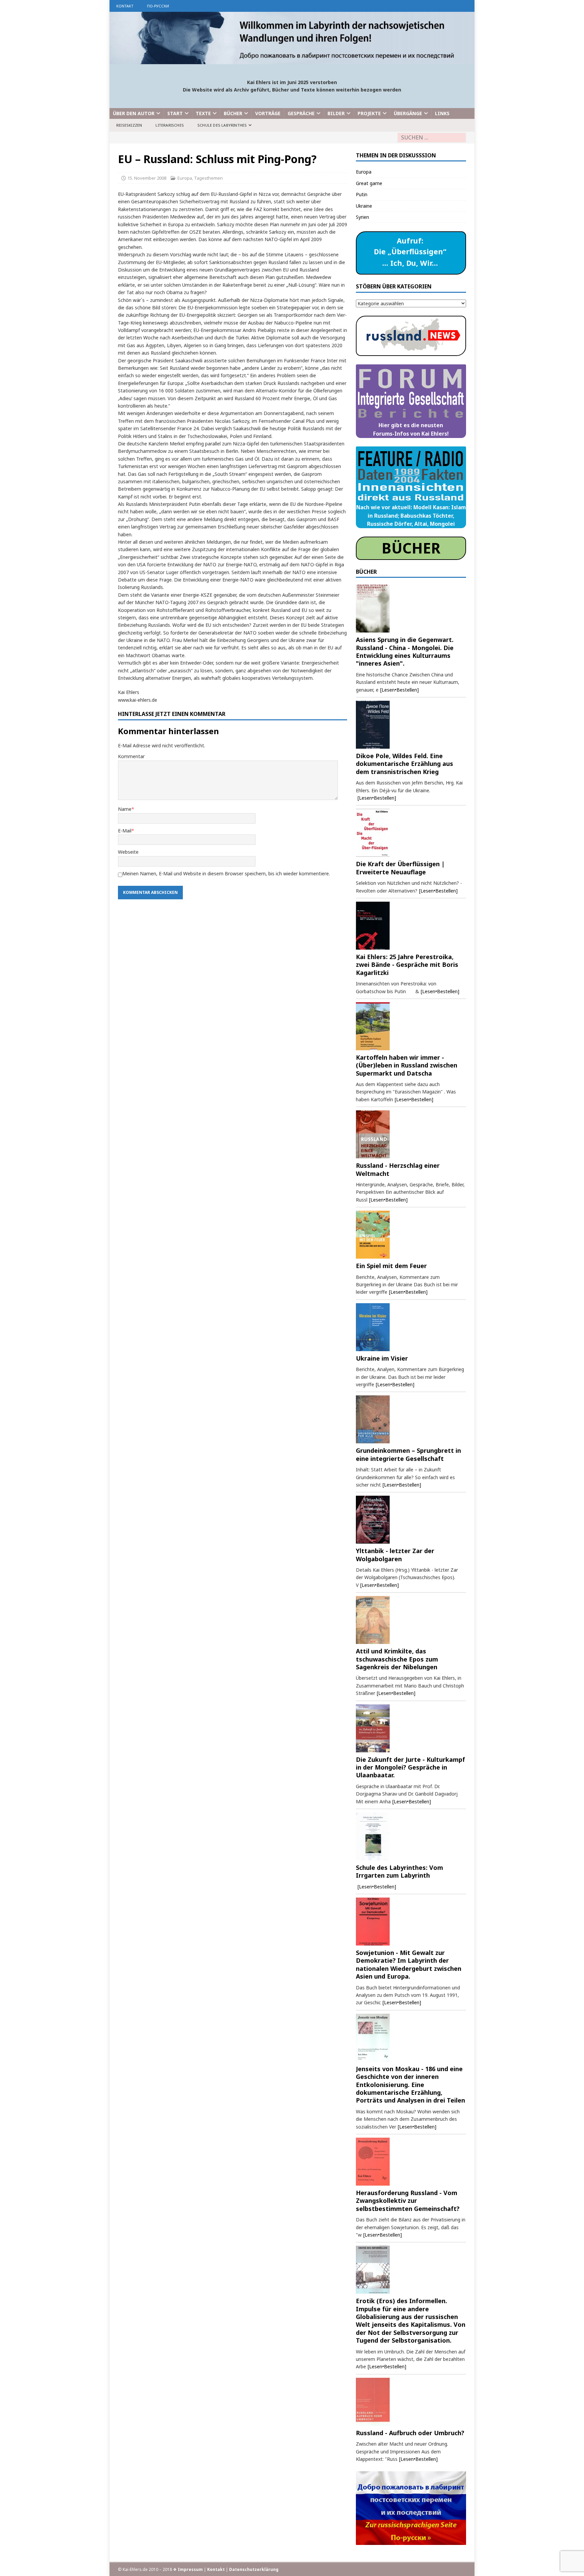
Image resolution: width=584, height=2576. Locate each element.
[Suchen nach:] (432, 138)
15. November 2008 (147, 178)
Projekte (369, 113)
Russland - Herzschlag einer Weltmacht (398, 1169)
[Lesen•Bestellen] (399, 690)
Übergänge (408, 113)
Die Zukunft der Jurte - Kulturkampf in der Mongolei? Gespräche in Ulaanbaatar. (410, 1767)
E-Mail (125, 831)
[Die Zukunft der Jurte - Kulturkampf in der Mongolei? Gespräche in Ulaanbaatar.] (411, 1728)
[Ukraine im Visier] (411, 1327)
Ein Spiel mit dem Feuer (391, 1266)
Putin (362, 194)
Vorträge (268, 113)
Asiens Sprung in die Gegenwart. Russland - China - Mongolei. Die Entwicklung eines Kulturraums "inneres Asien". (405, 651)
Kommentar (131, 756)
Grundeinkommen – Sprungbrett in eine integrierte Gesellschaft (408, 1454)
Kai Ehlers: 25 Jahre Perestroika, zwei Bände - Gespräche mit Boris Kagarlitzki (407, 965)
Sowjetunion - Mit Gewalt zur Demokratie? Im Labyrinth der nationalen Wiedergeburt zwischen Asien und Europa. (409, 1964)
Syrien (362, 217)
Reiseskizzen (129, 125)
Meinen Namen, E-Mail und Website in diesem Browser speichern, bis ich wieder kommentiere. (226, 873)
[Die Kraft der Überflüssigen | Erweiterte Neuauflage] (411, 833)
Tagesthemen (208, 178)
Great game (369, 183)
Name (125, 809)
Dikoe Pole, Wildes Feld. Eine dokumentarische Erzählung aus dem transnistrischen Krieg (405, 764)
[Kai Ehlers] (292, 60)
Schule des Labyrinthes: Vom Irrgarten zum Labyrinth (399, 1871)
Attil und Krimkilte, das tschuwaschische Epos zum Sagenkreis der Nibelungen (397, 1659)
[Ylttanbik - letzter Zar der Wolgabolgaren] (411, 1520)
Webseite (128, 852)
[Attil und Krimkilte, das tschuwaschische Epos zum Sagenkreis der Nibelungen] (411, 1620)
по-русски (158, 6)
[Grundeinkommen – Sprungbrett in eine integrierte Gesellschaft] (411, 1419)
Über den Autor (134, 113)
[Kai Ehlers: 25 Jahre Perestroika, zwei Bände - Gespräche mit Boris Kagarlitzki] (411, 926)
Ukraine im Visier (382, 1358)
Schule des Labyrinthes (222, 125)
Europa (185, 178)
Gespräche (301, 113)
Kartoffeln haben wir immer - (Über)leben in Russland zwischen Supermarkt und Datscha (407, 1065)
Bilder (336, 113)
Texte (203, 113)
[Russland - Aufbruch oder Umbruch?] (411, 2402)
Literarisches (170, 125)
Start (175, 113)
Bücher (233, 113)
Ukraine (364, 206)
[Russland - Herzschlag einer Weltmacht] (411, 1134)
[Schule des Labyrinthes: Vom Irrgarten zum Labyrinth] (411, 1836)
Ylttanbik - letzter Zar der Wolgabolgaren (395, 1555)
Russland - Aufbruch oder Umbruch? (410, 2433)
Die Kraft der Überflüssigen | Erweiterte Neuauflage (400, 868)
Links (442, 113)
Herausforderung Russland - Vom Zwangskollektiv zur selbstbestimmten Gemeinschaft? (408, 2201)
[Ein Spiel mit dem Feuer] (411, 1235)
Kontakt (125, 6)
